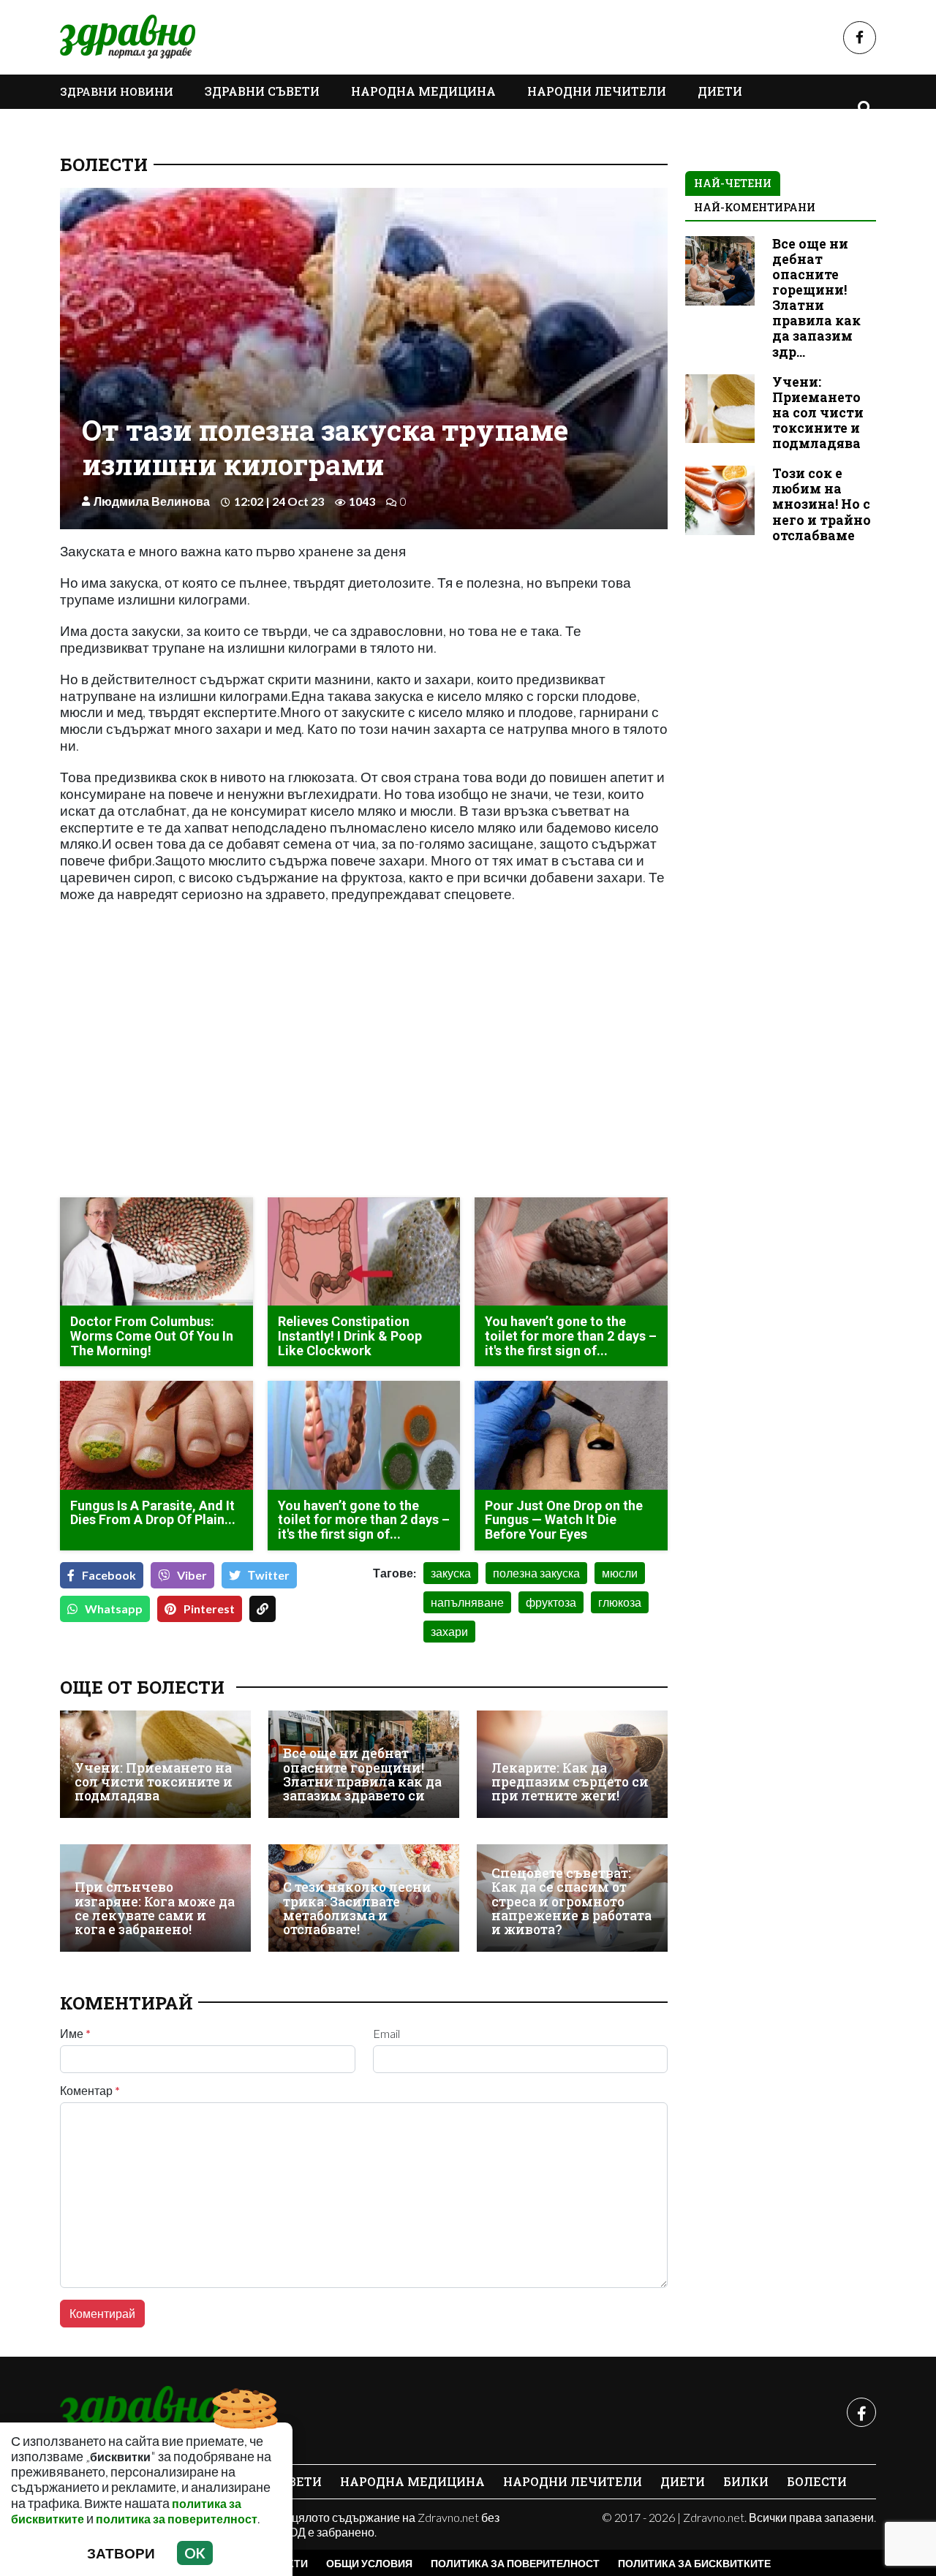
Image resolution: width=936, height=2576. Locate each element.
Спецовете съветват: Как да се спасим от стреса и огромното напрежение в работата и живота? (571, 1902)
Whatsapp (114, 1609)
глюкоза (620, 1602)
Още (89, 125)
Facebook (109, 1575)
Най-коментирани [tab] (755, 207)
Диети (720, 91)
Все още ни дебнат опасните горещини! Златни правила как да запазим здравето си (362, 1774)
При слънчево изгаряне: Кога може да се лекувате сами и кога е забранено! (155, 1908)
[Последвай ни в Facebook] (860, 38)
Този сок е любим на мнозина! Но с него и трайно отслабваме (822, 504)
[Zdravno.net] (139, 2412)
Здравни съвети (262, 91)
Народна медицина (423, 91)
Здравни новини (117, 91)
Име (75, 2034)
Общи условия (369, 2563)
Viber (192, 1575)
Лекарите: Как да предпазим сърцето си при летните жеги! (570, 1782)
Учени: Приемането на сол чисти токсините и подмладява (154, 1782)
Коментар (90, 2091)
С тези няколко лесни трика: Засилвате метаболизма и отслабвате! (357, 1908)
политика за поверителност (177, 2519)
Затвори (121, 2553)
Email (386, 2034)
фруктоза (551, 1602)
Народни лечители (597, 91)
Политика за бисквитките (694, 2563)
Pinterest (209, 1609)
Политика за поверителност (515, 2563)
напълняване (467, 1602)
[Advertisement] (208, 1083)
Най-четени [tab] (733, 183)
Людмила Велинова (152, 501)
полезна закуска (536, 1573)
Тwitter (269, 1575)
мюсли (620, 1573)
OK (195, 2553)
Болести (104, 164)
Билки (746, 2481)
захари (449, 1631)
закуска (451, 1573)
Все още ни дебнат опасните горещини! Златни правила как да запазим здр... (816, 298)
